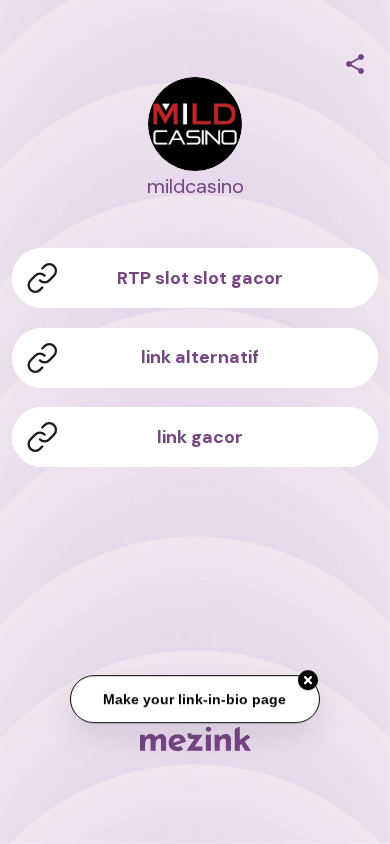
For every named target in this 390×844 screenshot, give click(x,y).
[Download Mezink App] (195, 738)
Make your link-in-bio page (195, 699)
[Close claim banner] (308, 681)
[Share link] (355, 61)
